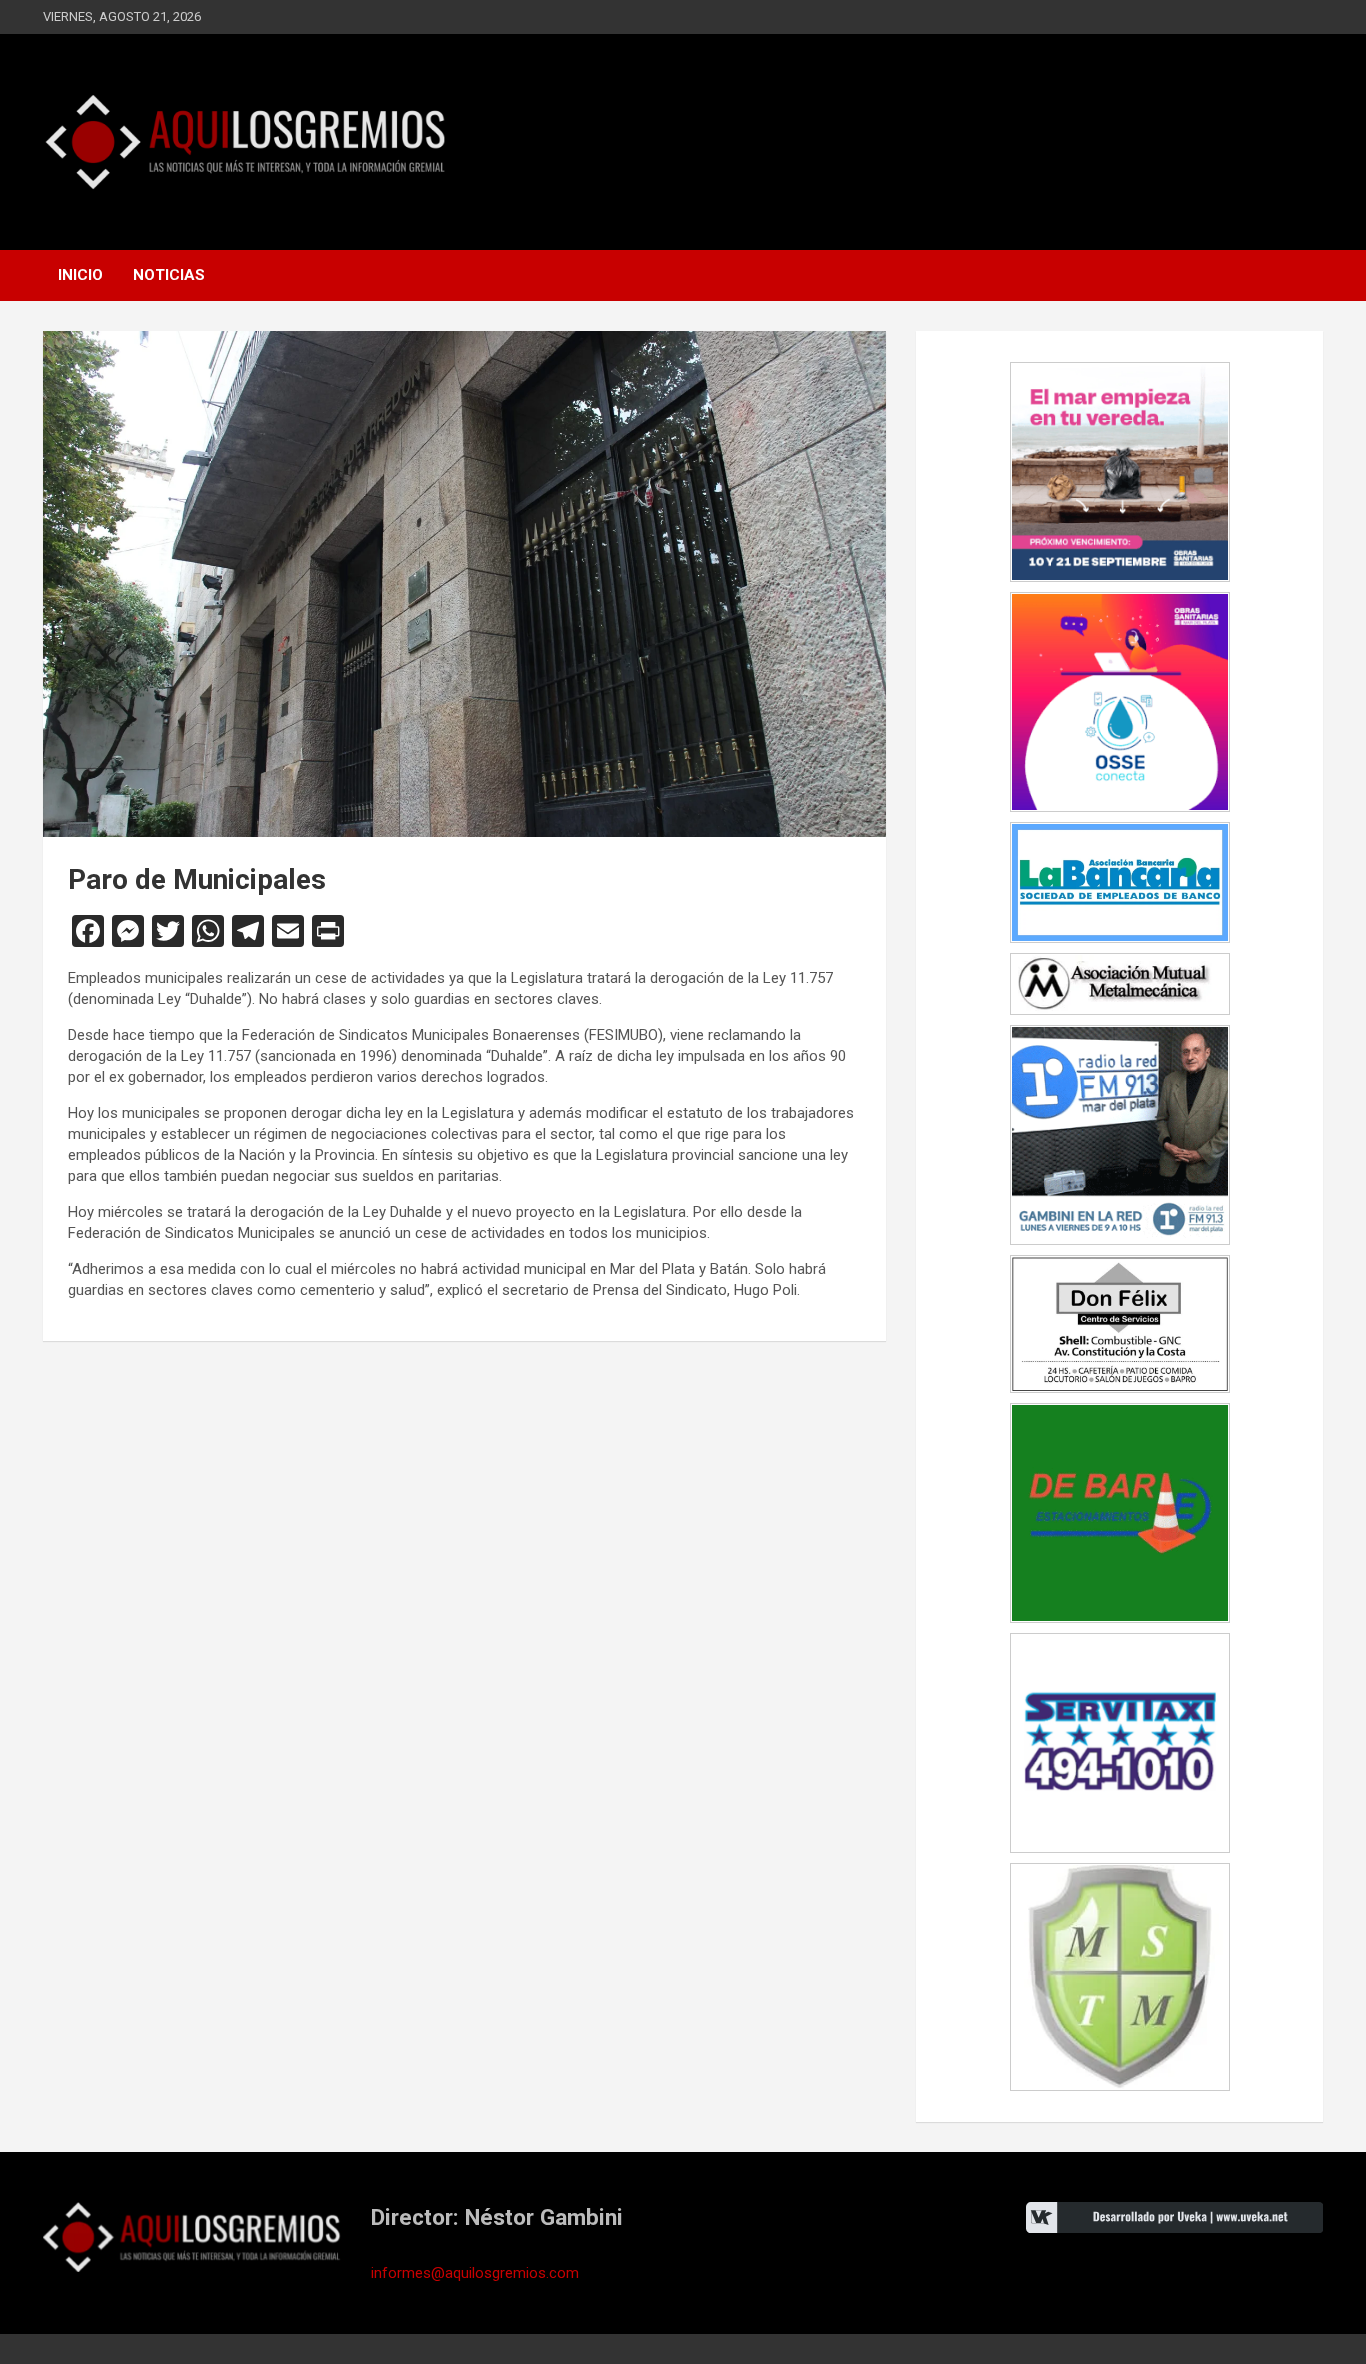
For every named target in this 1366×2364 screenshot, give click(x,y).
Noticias (169, 275)
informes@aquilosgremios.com (475, 2273)
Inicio (80, 275)
